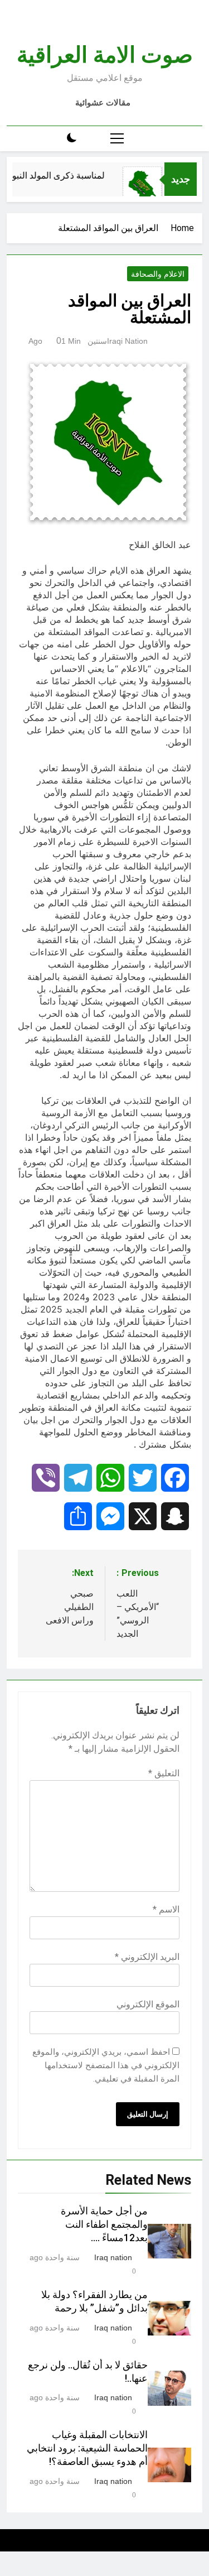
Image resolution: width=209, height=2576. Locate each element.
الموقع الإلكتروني (148, 2004)
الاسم (166, 1909)
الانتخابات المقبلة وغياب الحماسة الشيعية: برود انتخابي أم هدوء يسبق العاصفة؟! (87, 2448)
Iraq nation (113, 2257)
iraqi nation (127, 341)
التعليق (164, 1773)
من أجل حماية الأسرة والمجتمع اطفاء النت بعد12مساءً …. (104, 2224)
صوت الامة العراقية (105, 55)
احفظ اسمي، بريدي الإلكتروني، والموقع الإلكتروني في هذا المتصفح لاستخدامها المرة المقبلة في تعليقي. (106, 2065)
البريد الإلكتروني (147, 1957)
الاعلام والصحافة (158, 274)
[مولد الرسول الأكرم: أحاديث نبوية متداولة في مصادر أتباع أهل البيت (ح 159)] (148, 186)
